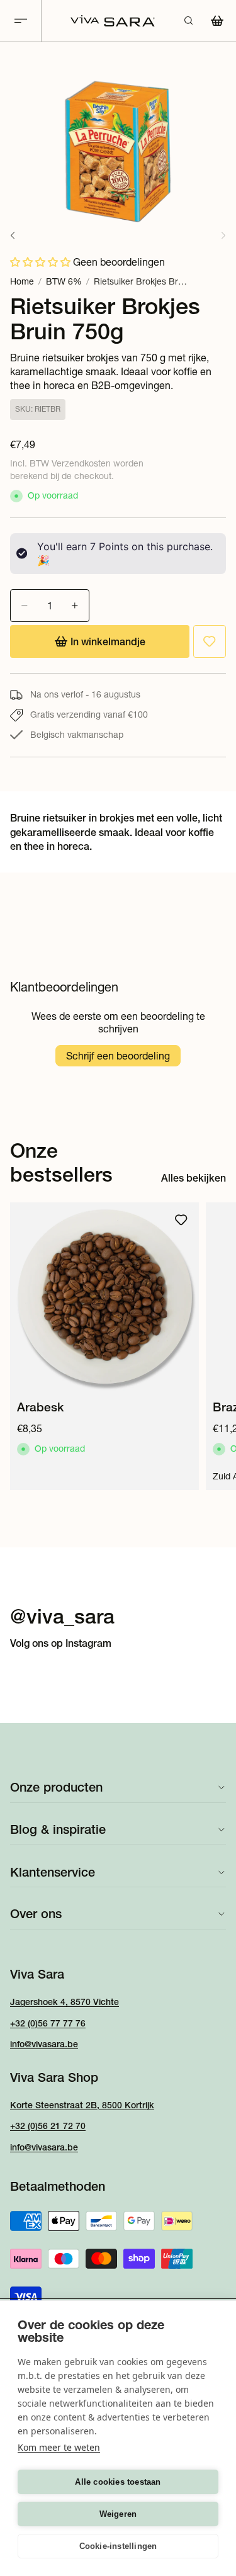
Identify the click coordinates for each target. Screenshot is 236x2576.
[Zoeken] (188, 21)
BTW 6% (64, 281)
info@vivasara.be (44, 2044)
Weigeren (118, 2514)
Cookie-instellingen (118, 2546)
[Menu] (21, 21)
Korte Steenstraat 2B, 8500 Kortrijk (82, 2105)
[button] (42, 262)
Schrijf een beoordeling (118, 1056)
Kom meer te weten (59, 2447)
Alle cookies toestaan (118, 2482)
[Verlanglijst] (210, 641)
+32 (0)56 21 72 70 (48, 2126)
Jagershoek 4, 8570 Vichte (65, 2002)
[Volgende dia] (212, 1346)
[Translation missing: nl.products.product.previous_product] (13, 235)
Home (22, 281)
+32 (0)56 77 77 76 (48, 2023)
